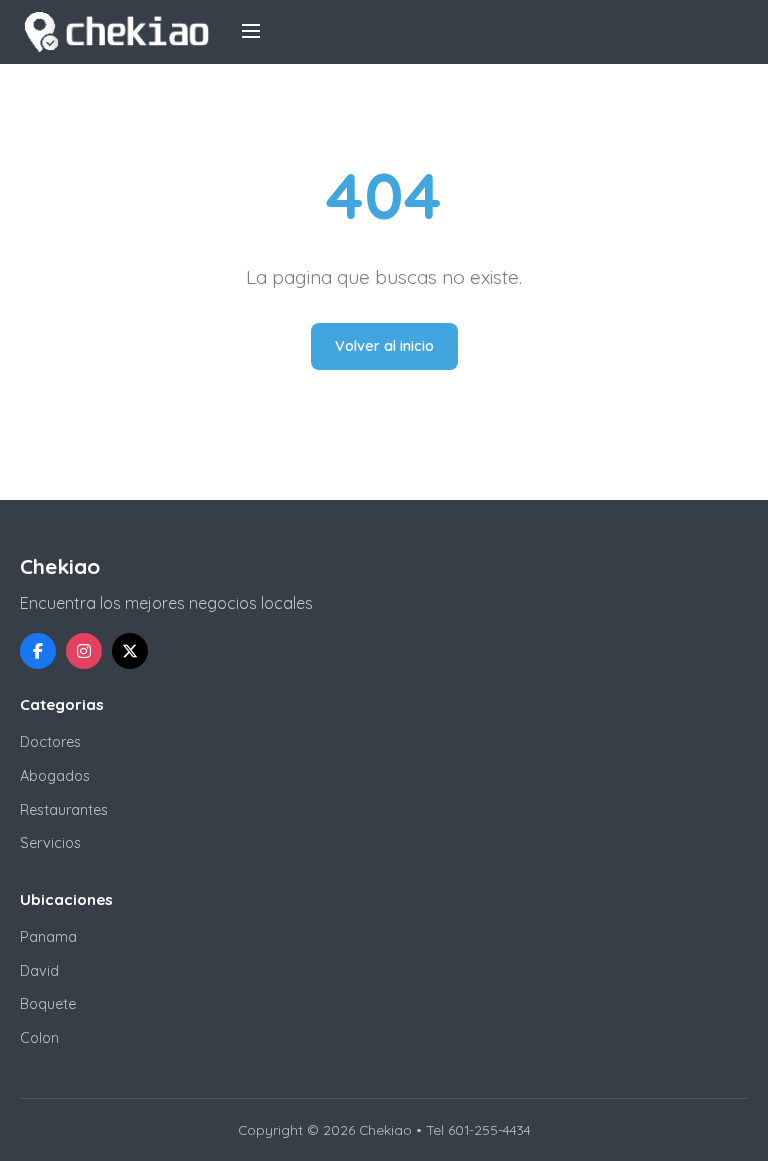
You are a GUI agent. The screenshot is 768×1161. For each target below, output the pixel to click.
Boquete (48, 1004)
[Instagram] (84, 651)
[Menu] (251, 32)
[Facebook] (38, 651)
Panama (48, 937)
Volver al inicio (384, 346)
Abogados (55, 776)
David (39, 971)
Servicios (50, 843)
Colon (39, 1038)
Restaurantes (64, 810)
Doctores (50, 742)
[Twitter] (130, 651)
